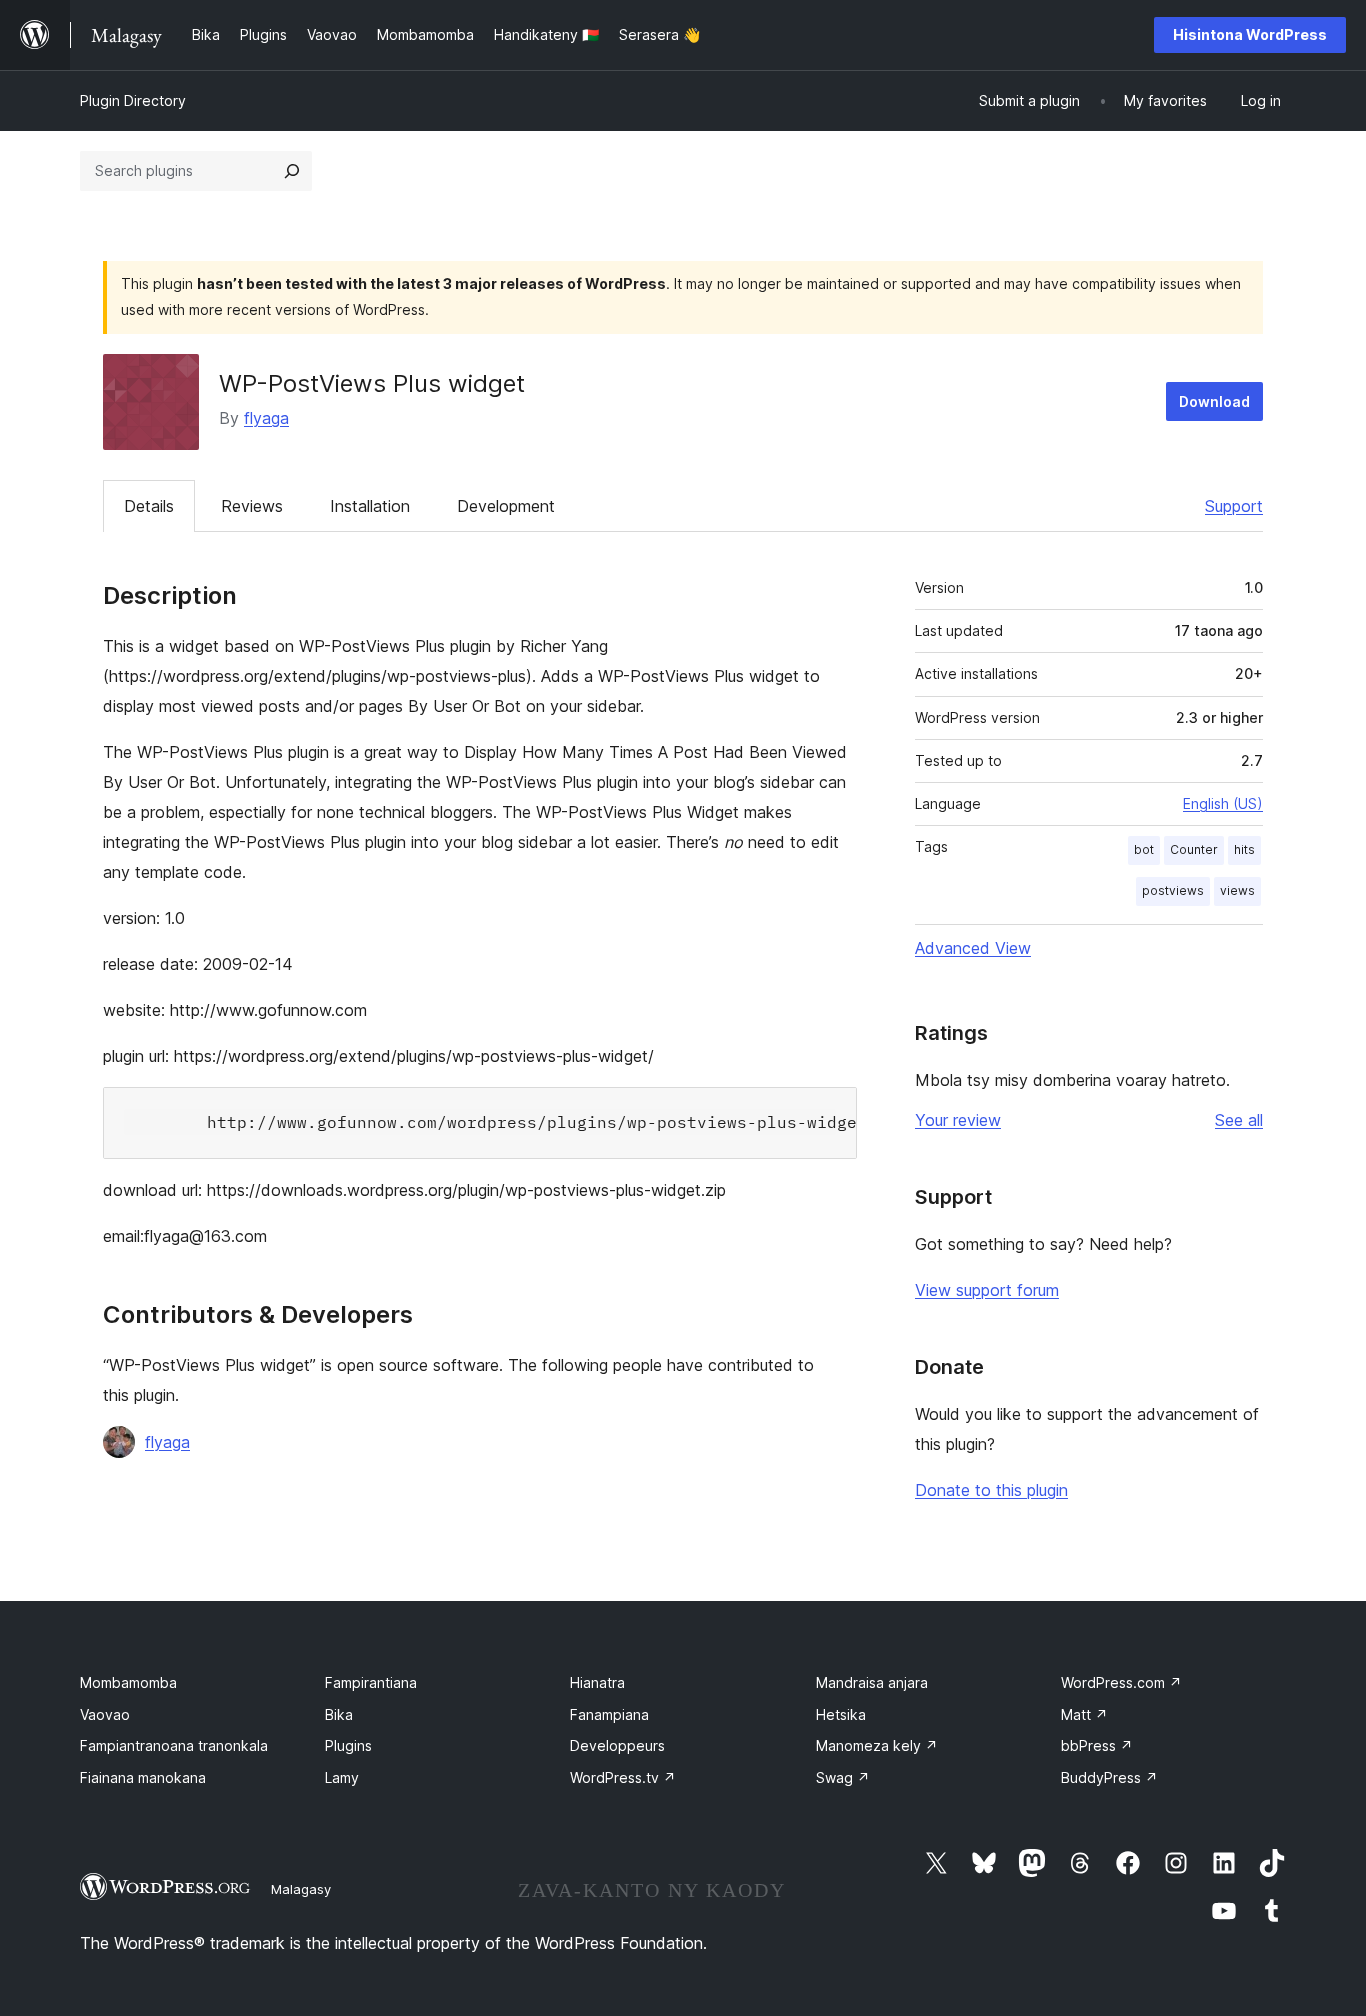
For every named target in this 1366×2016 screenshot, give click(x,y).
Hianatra (597, 1682)
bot (1144, 849)
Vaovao (105, 1714)
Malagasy (301, 1889)
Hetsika (841, 1714)
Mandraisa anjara (872, 1682)
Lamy (342, 1777)
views (1237, 890)
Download (1214, 401)
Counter (1194, 849)
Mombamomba (128, 1682)
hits (1244, 849)
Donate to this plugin (991, 1490)
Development (506, 506)
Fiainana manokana (143, 1777)
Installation (370, 506)
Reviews (252, 506)
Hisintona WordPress (1250, 34)
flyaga (266, 418)
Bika (339, 1714)
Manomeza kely (877, 1745)
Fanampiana (609, 1714)
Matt (1084, 1714)
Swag (843, 1777)
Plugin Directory (133, 100)
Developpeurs (617, 1745)
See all (1239, 1120)
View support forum (987, 1290)
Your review (958, 1120)
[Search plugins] (292, 171)
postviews (1173, 890)
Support (1234, 506)
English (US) (1223, 803)
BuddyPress (1109, 1777)
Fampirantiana (371, 1682)
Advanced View (973, 948)
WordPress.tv (623, 1777)
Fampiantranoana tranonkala (174, 1745)
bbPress (1097, 1745)
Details (149, 506)
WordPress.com (1121, 1682)
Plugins (348, 1745)
